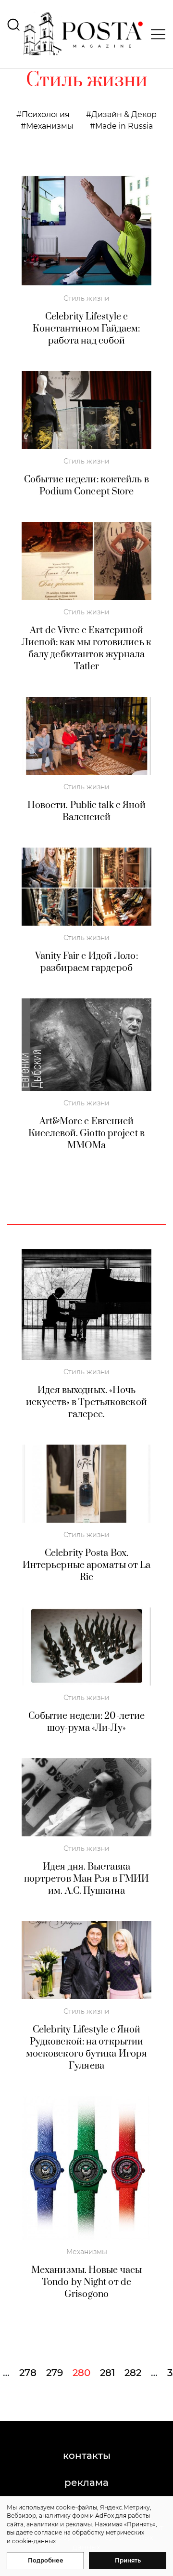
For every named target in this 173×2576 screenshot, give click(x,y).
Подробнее (46, 2560)
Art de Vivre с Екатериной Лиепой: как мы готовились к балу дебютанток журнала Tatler (86, 649)
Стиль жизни (86, 298)
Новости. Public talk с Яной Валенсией (87, 811)
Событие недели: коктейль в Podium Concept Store (86, 486)
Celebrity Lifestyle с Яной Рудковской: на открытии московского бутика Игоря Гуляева (86, 2048)
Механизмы (50, 126)
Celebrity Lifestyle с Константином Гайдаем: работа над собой (86, 329)
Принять (128, 2560)
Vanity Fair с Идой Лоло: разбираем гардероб (86, 962)
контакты (87, 2456)
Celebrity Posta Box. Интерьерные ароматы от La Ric (87, 1565)
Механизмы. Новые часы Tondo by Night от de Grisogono (86, 2282)
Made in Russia (124, 126)
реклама (86, 2483)
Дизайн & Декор (124, 114)
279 (55, 2373)
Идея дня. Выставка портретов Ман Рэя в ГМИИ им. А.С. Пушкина (86, 1879)
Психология (46, 114)
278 (28, 2373)
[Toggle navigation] (155, 34)
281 (107, 2373)
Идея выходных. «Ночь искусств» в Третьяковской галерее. (86, 1402)
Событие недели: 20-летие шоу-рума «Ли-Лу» (86, 1722)
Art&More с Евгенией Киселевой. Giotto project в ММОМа (86, 1134)
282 (133, 2373)
